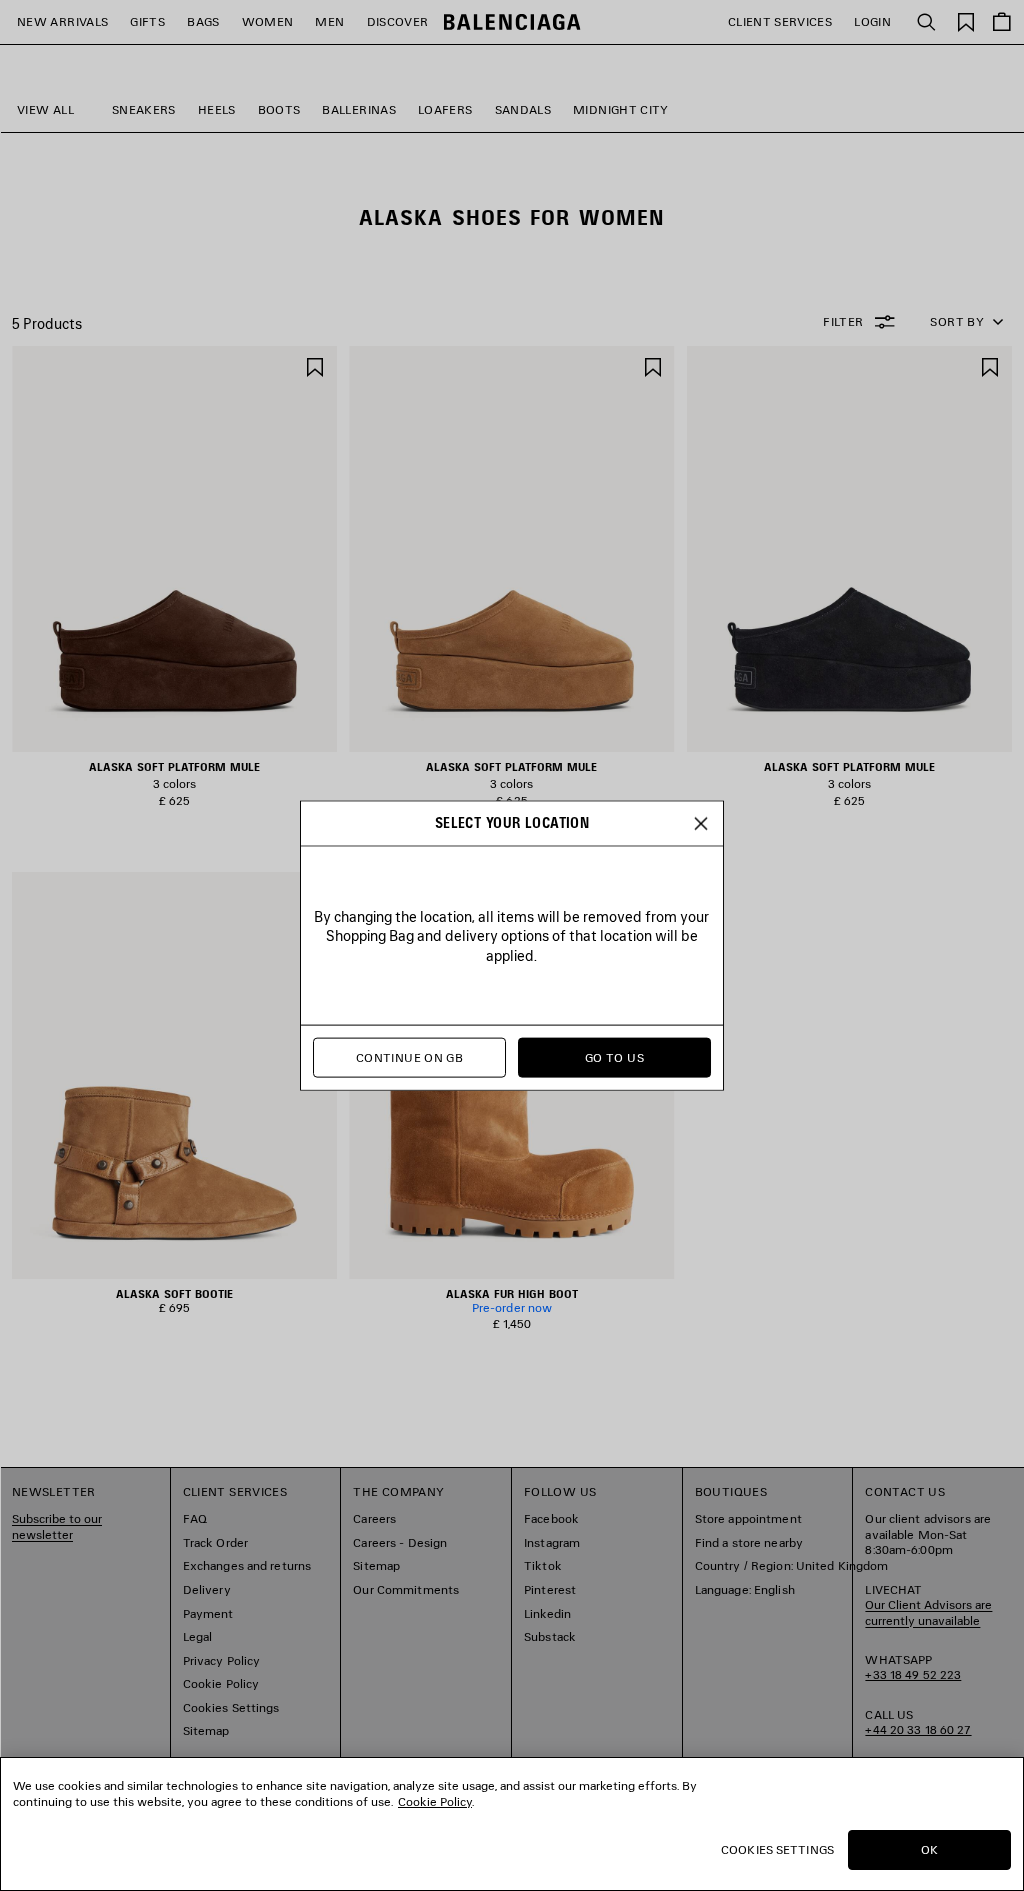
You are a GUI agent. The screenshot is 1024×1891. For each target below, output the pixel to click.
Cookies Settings (777, 1849)
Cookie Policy (435, 1801)
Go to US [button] (614, 1057)
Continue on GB (409, 1057)
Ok (929, 1849)
